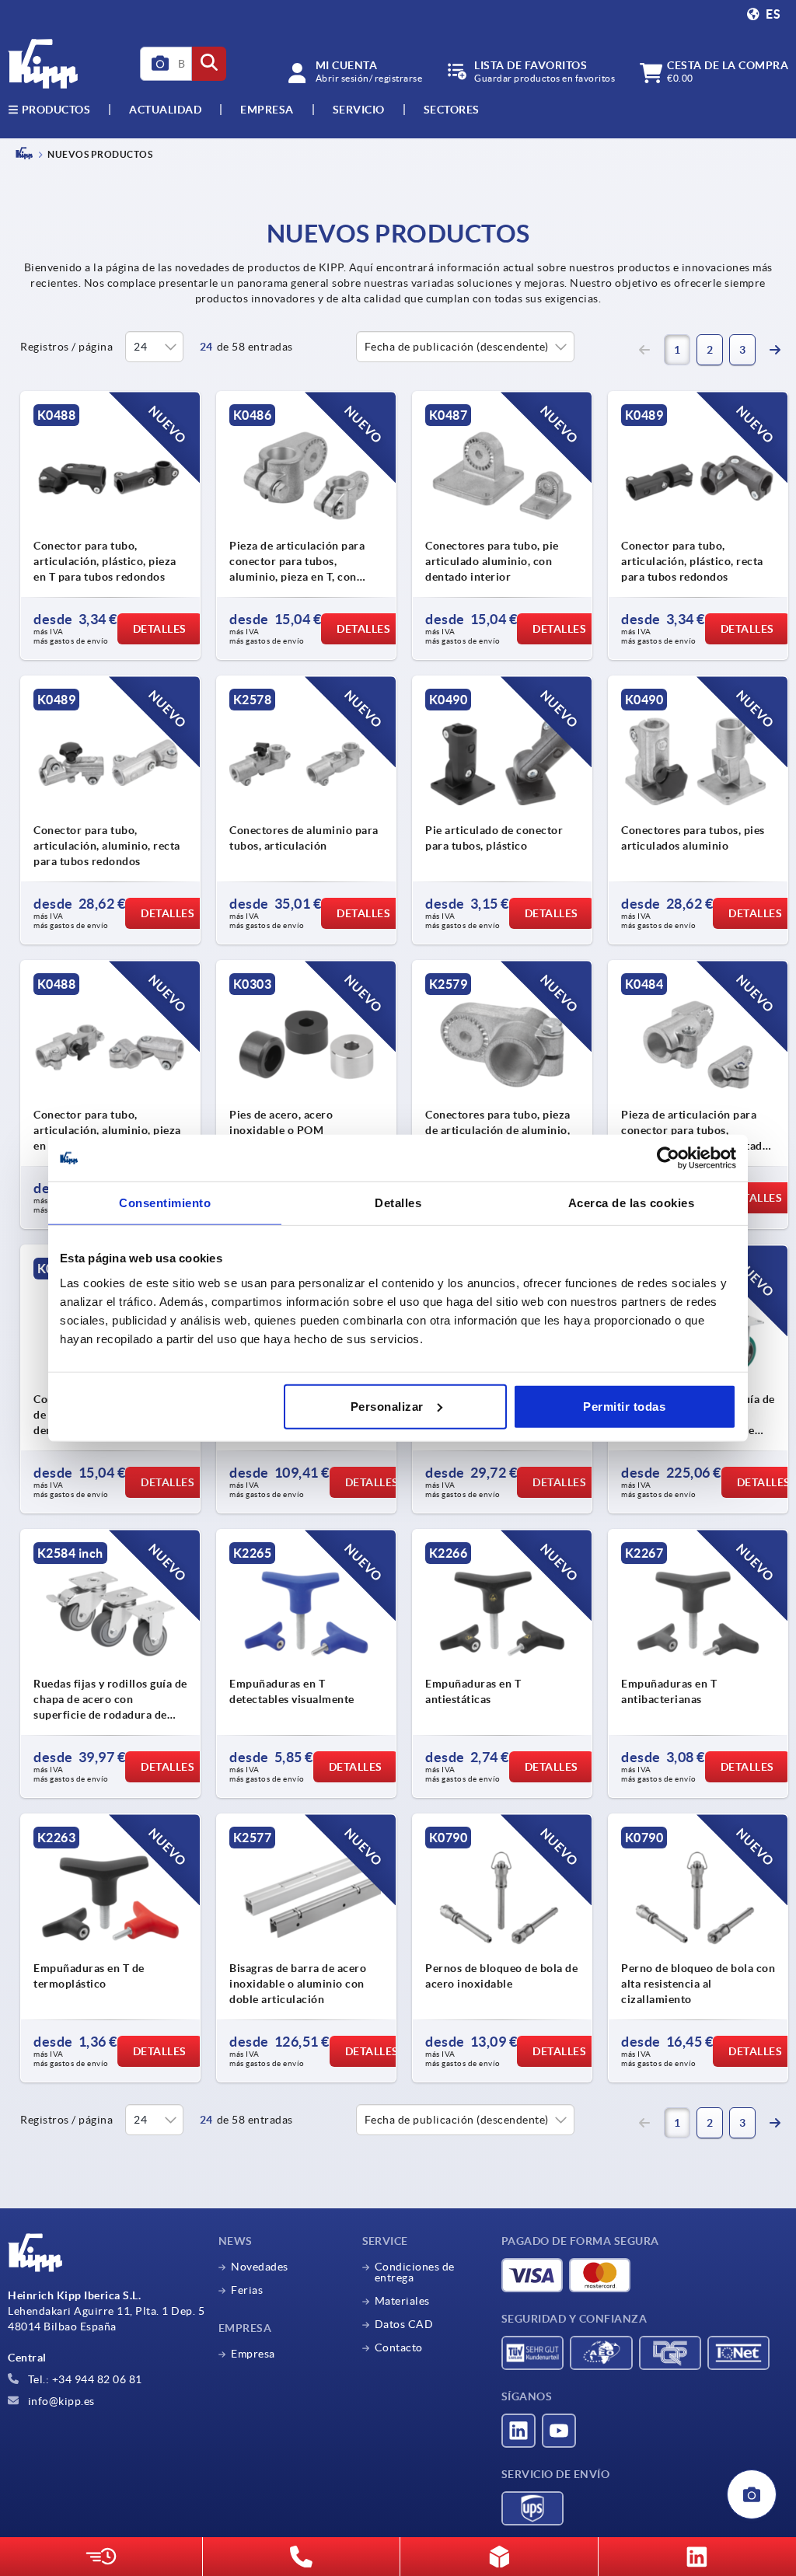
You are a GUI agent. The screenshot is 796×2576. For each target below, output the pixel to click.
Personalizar (387, 1406)
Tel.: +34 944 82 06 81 (84, 2379)
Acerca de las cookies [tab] (632, 1203)
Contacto (399, 2347)
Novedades (260, 2267)
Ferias (247, 2290)
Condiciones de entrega (415, 2272)
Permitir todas (624, 1406)
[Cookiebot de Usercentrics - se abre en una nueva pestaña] (668, 1158)
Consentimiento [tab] (165, 1203)
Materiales (402, 2301)
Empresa (267, 110)
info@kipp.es (60, 2401)
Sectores (452, 110)
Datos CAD (404, 2324)
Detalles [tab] (398, 1203)
